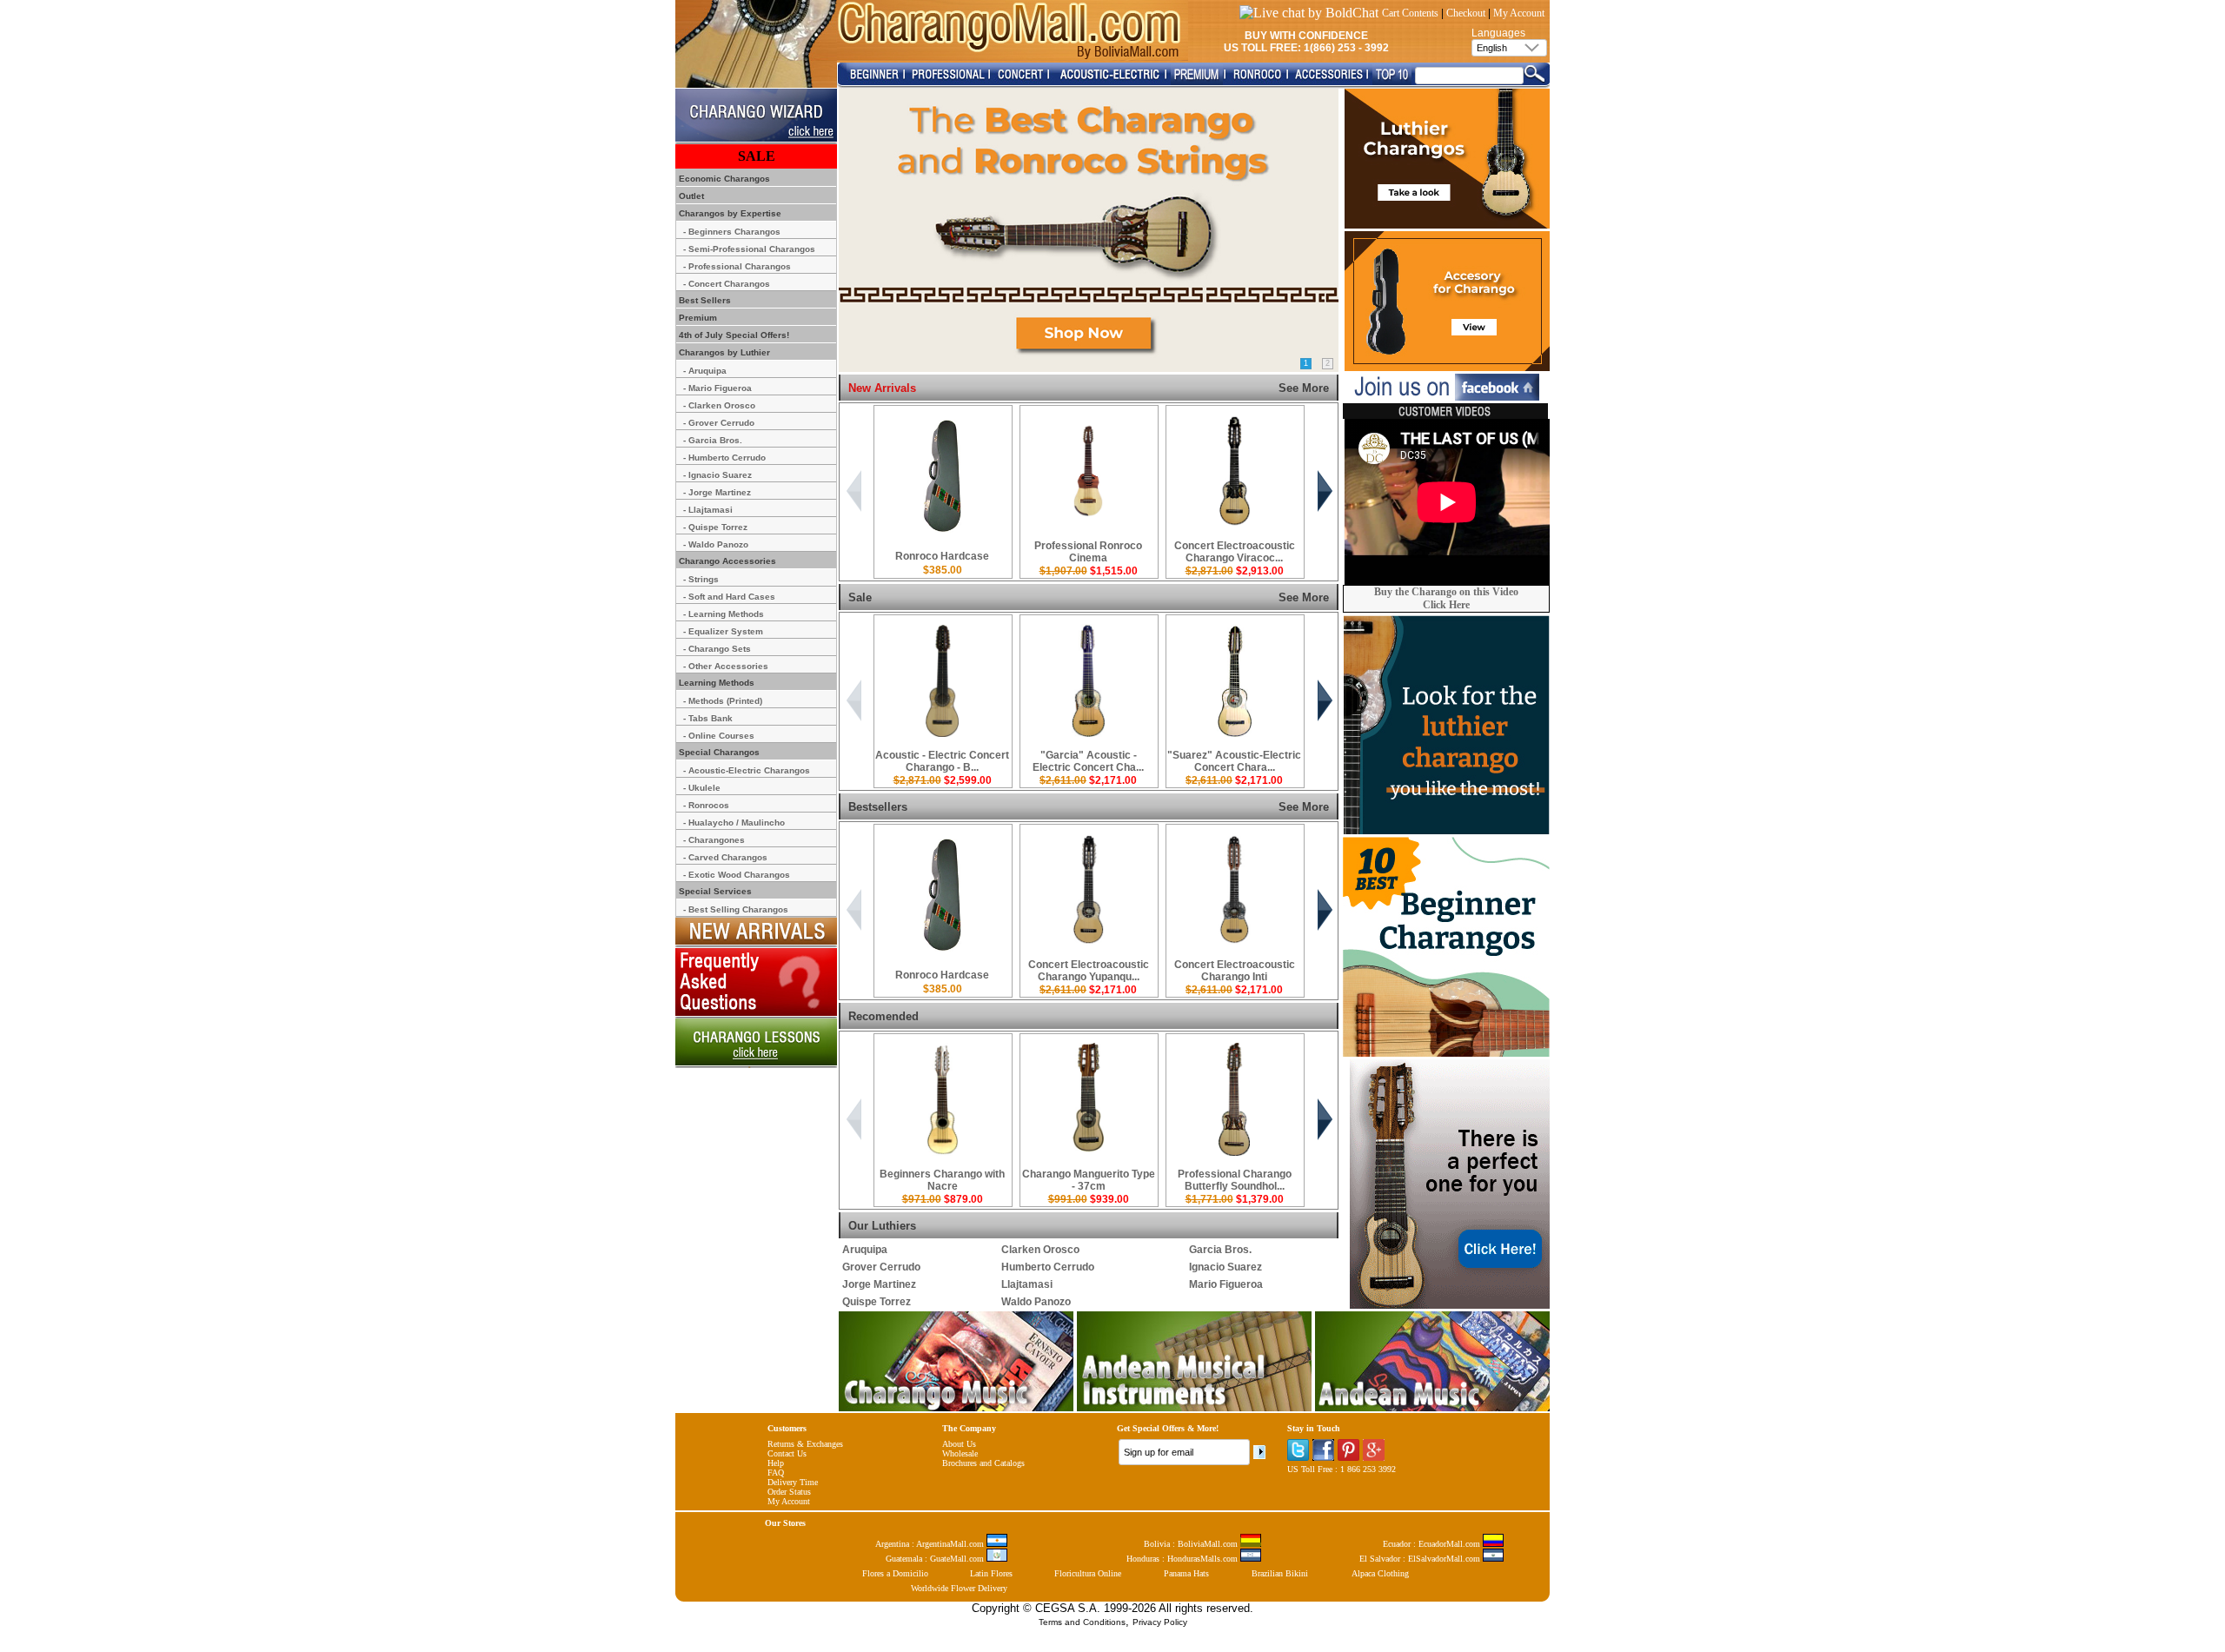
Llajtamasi (1027, 1284)
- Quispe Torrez (715, 527)
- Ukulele (702, 788)
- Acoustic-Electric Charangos (747, 770)
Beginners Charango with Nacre (942, 1180)
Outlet (690, 196)
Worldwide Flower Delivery (959, 1588)
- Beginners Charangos (732, 232)
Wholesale (960, 1453)
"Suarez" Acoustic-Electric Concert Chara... (1234, 761)
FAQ (776, 1473)
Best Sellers (704, 300)
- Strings (701, 579)
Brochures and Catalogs (983, 1463)
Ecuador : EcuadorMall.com (1433, 1544)
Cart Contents (1410, 13)
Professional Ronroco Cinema (1088, 552)
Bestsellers (878, 807)
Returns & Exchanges (805, 1444)
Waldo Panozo (1036, 1302)
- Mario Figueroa (717, 388)
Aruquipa (865, 1250)
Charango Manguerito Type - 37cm (1089, 1180)
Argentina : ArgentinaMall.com (931, 1544)
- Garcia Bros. (713, 440)
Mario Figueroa (1226, 1284)
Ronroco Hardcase (942, 556)
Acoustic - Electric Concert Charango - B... (942, 761)
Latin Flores (991, 1573)
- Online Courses (719, 736)
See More (1304, 388)
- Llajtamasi (708, 510)
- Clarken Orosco (719, 405)
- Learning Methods (724, 614)
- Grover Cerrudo (719, 423)
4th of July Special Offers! (733, 335)
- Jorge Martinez (717, 492)
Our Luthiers (882, 1226)
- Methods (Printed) (723, 701)
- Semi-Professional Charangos (749, 249)
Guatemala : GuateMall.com (936, 1559)
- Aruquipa (705, 371)
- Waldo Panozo (716, 544)
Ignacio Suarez (1225, 1267)
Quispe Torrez (877, 1302)
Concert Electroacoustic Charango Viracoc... (1235, 552)
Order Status (789, 1492)
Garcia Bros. (1220, 1250)
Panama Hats (1186, 1573)
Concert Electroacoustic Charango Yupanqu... (1089, 971)
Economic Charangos (723, 179)
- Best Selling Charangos (736, 909)
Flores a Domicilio (895, 1573)
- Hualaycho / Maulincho (734, 823)
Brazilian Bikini (1280, 1573)
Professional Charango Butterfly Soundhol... (1235, 1180)
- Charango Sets (717, 649)
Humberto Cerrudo (1048, 1267)
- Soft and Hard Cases (729, 597)
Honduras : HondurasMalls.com (1183, 1559)
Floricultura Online (1088, 1573)
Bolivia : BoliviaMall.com (1192, 1544)
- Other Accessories (726, 666)
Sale (860, 597)
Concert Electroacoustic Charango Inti (1235, 971)
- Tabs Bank (708, 718)
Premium (697, 318)
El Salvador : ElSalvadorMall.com (1421, 1559)
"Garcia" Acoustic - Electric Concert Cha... (1088, 761)
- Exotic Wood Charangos (737, 875)
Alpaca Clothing (1380, 1573)
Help (776, 1463)
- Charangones (714, 840)
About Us (959, 1444)
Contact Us (787, 1453)
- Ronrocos (706, 805)
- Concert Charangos (727, 284)
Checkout (1466, 13)
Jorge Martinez (879, 1284)
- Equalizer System (723, 631)
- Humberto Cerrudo (724, 458)
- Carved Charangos (725, 857)
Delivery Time (793, 1482)
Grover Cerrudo (881, 1267)
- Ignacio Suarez (717, 475)
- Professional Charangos (737, 266)
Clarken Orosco (1040, 1250)
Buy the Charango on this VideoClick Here (1446, 598)
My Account (1519, 13)
